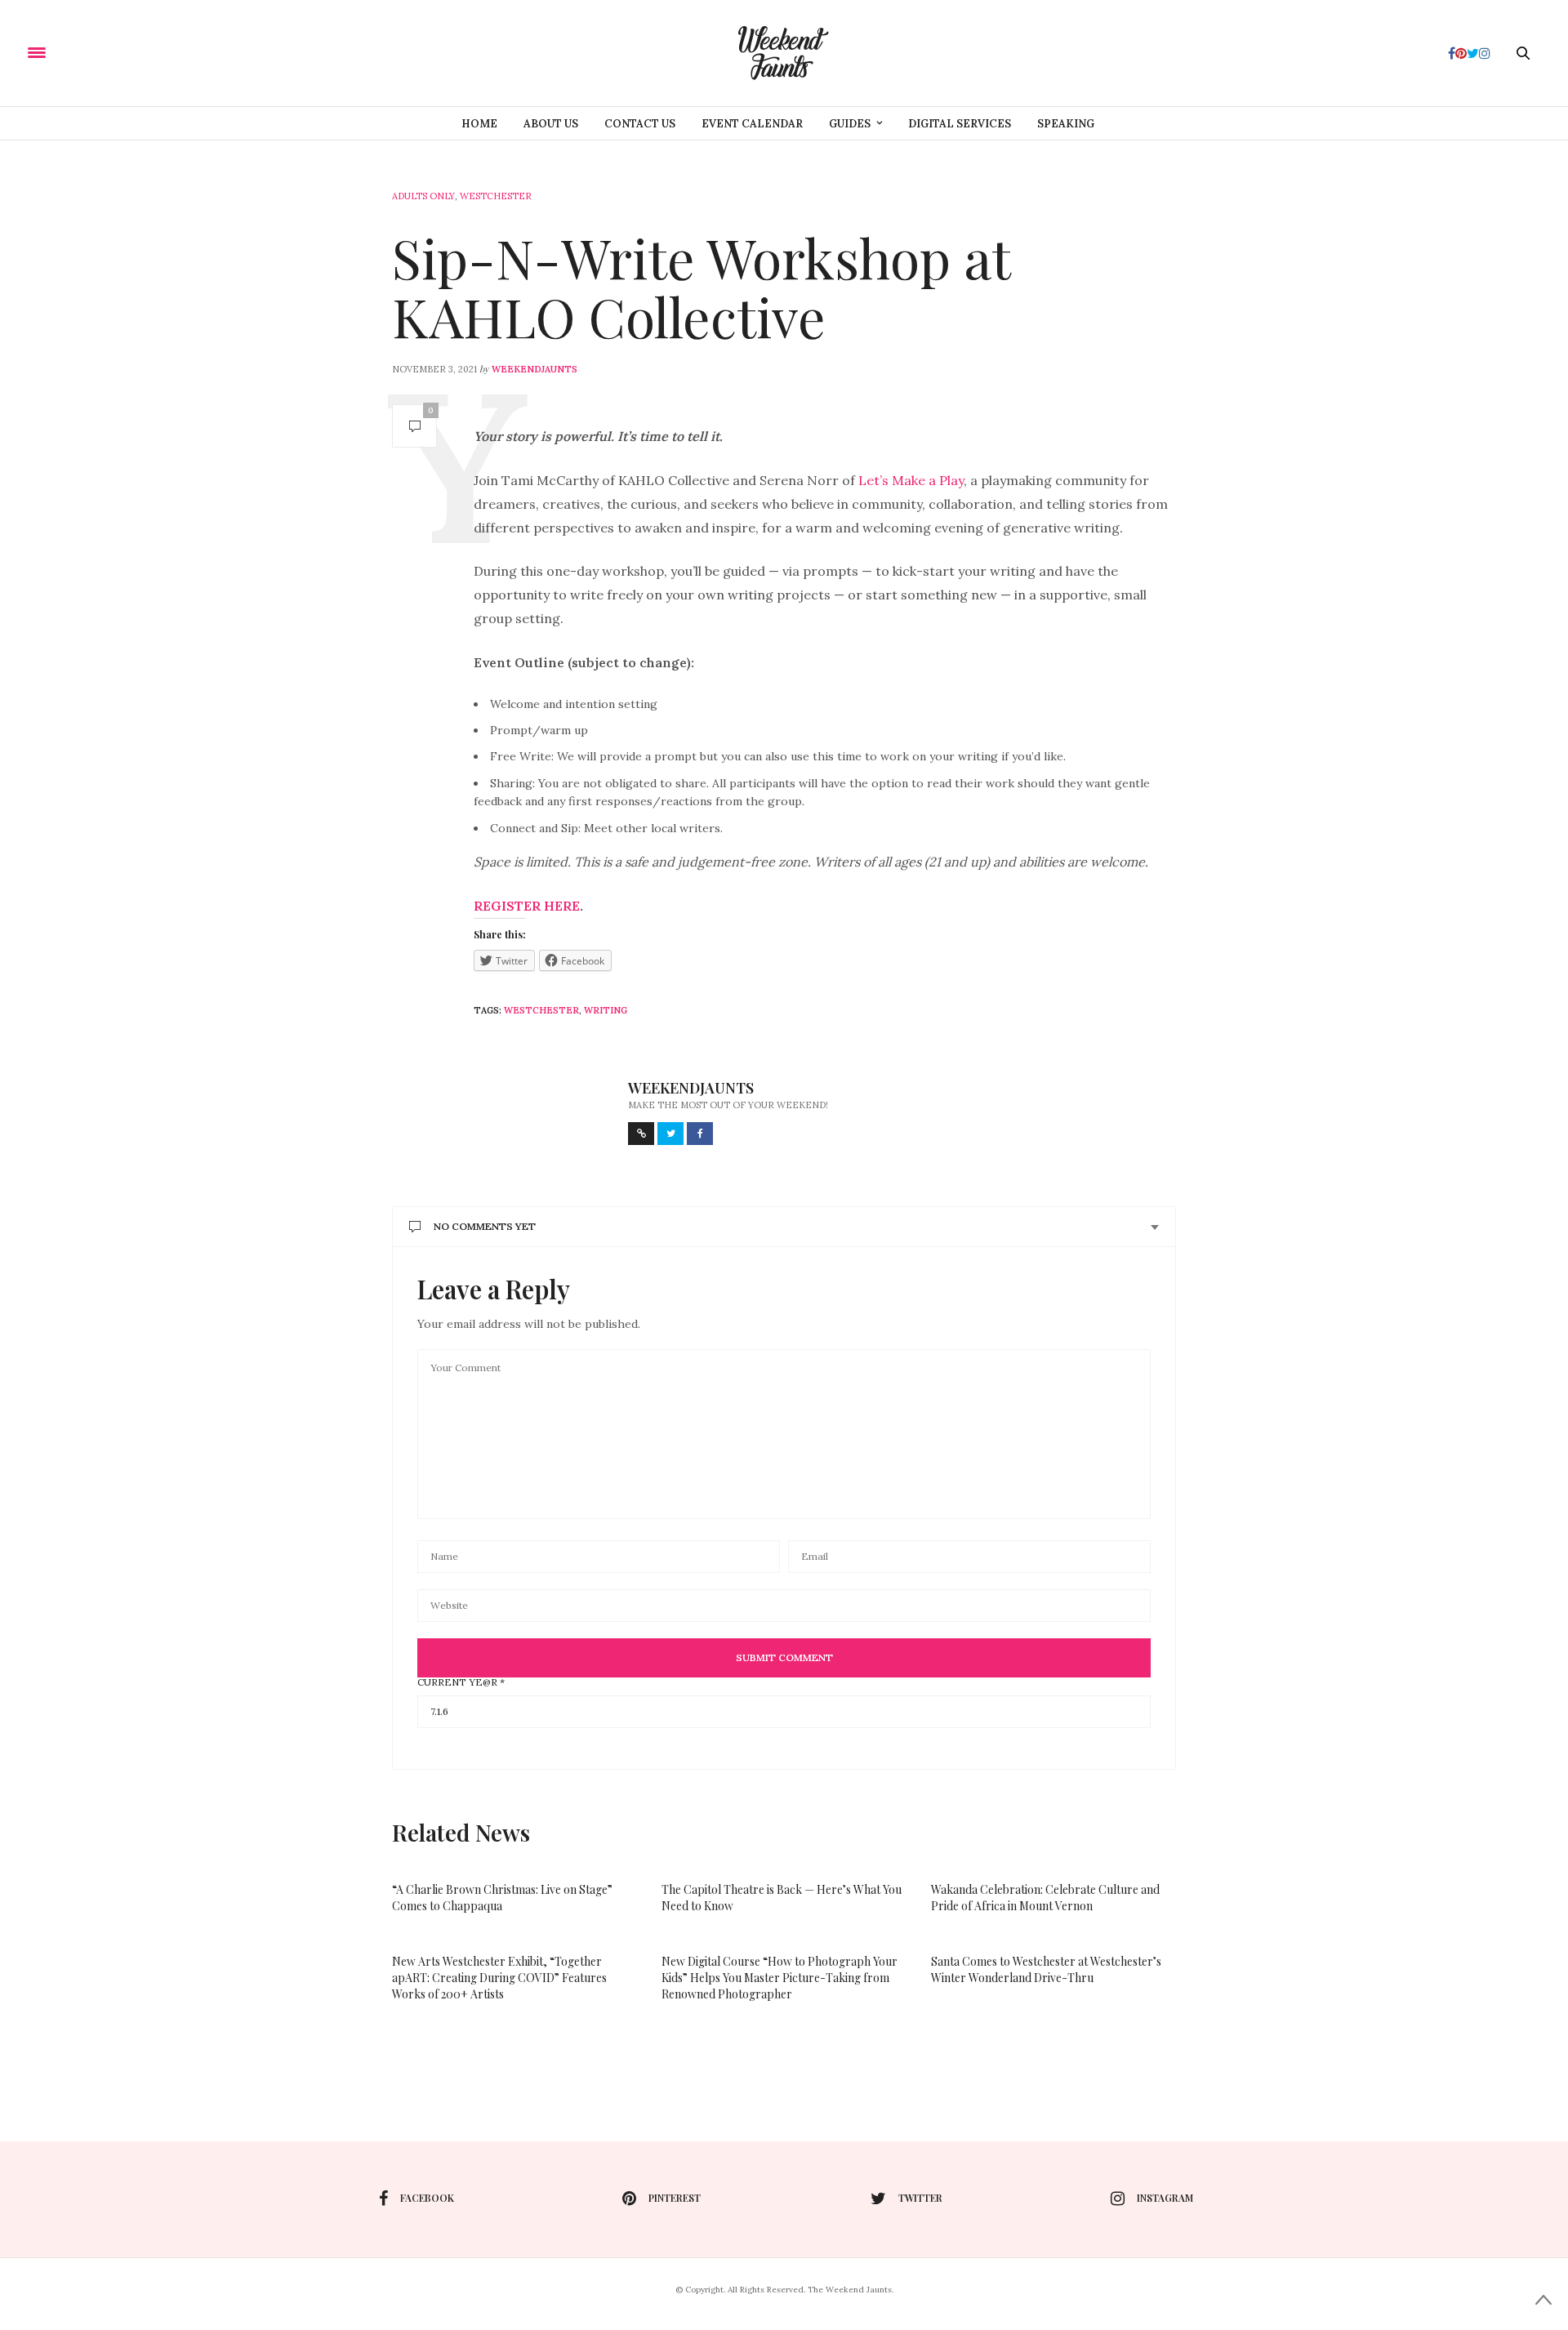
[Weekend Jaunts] (784, 53)
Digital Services (960, 124)
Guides (850, 124)
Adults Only (423, 196)
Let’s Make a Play (911, 480)
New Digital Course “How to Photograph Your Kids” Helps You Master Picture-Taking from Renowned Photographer (780, 1978)
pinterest (675, 2198)
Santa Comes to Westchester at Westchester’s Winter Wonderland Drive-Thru (1046, 1969)
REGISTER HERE (527, 906)
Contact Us (640, 124)
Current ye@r (461, 1682)
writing (606, 1010)
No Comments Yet (485, 1226)
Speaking (1066, 124)
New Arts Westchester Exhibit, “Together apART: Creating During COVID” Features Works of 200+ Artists (499, 1978)
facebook (427, 2198)
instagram (1165, 2198)
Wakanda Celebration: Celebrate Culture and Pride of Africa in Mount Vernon (1045, 1898)
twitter (920, 2198)
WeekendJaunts (535, 369)
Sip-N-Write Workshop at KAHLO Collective (701, 287)
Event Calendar (752, 124)
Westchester (496, 196)
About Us (551, 124)
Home (479, 124)
